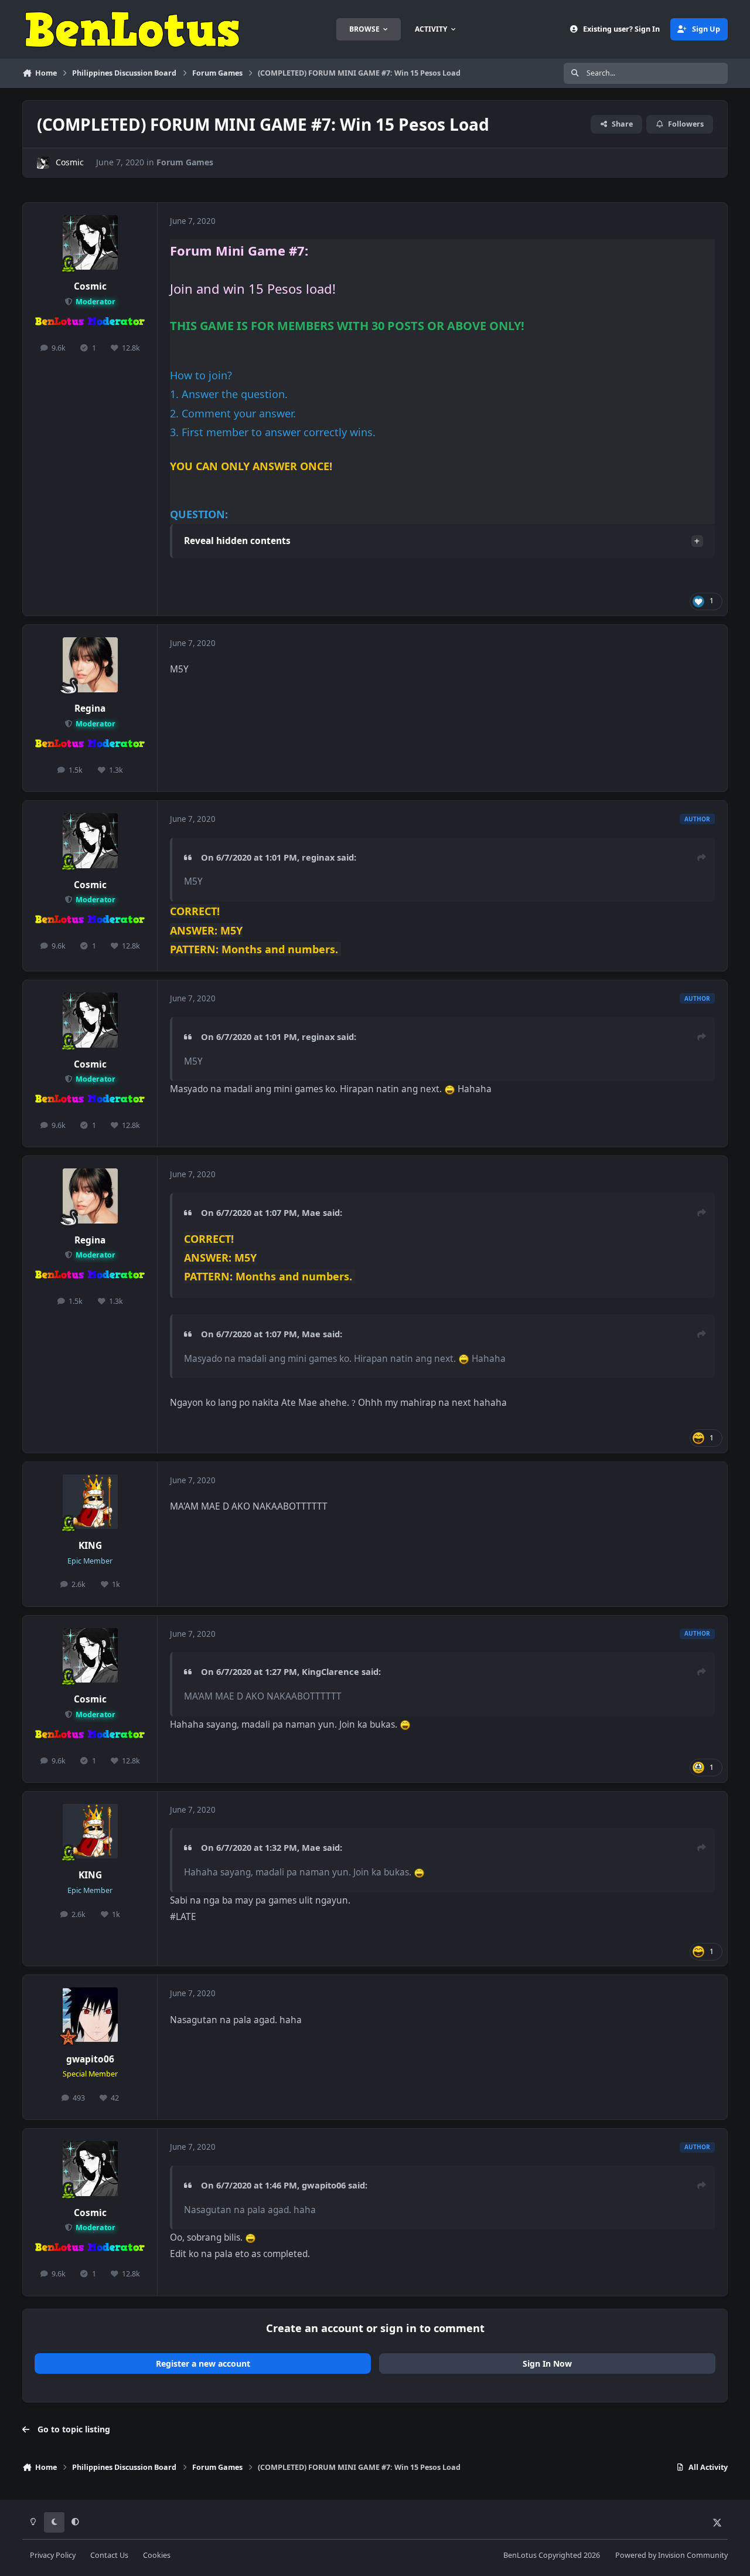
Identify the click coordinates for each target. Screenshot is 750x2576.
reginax (318, 857)
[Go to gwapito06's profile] (90, 2015)
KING (90, 1546)
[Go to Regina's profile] (90, 665)
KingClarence (330, 1671)
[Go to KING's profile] (90, 1502)
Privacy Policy (53, 2555)
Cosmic (70, 162)
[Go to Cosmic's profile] (43, 163)
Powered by (671, 2555)
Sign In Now (547, 2363)
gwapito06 (90, 2059)
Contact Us (109, 2555)
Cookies (157, 2555)
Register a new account (203, 2363)
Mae (311, 1212)
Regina (90, 708)
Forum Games (185, 162)
